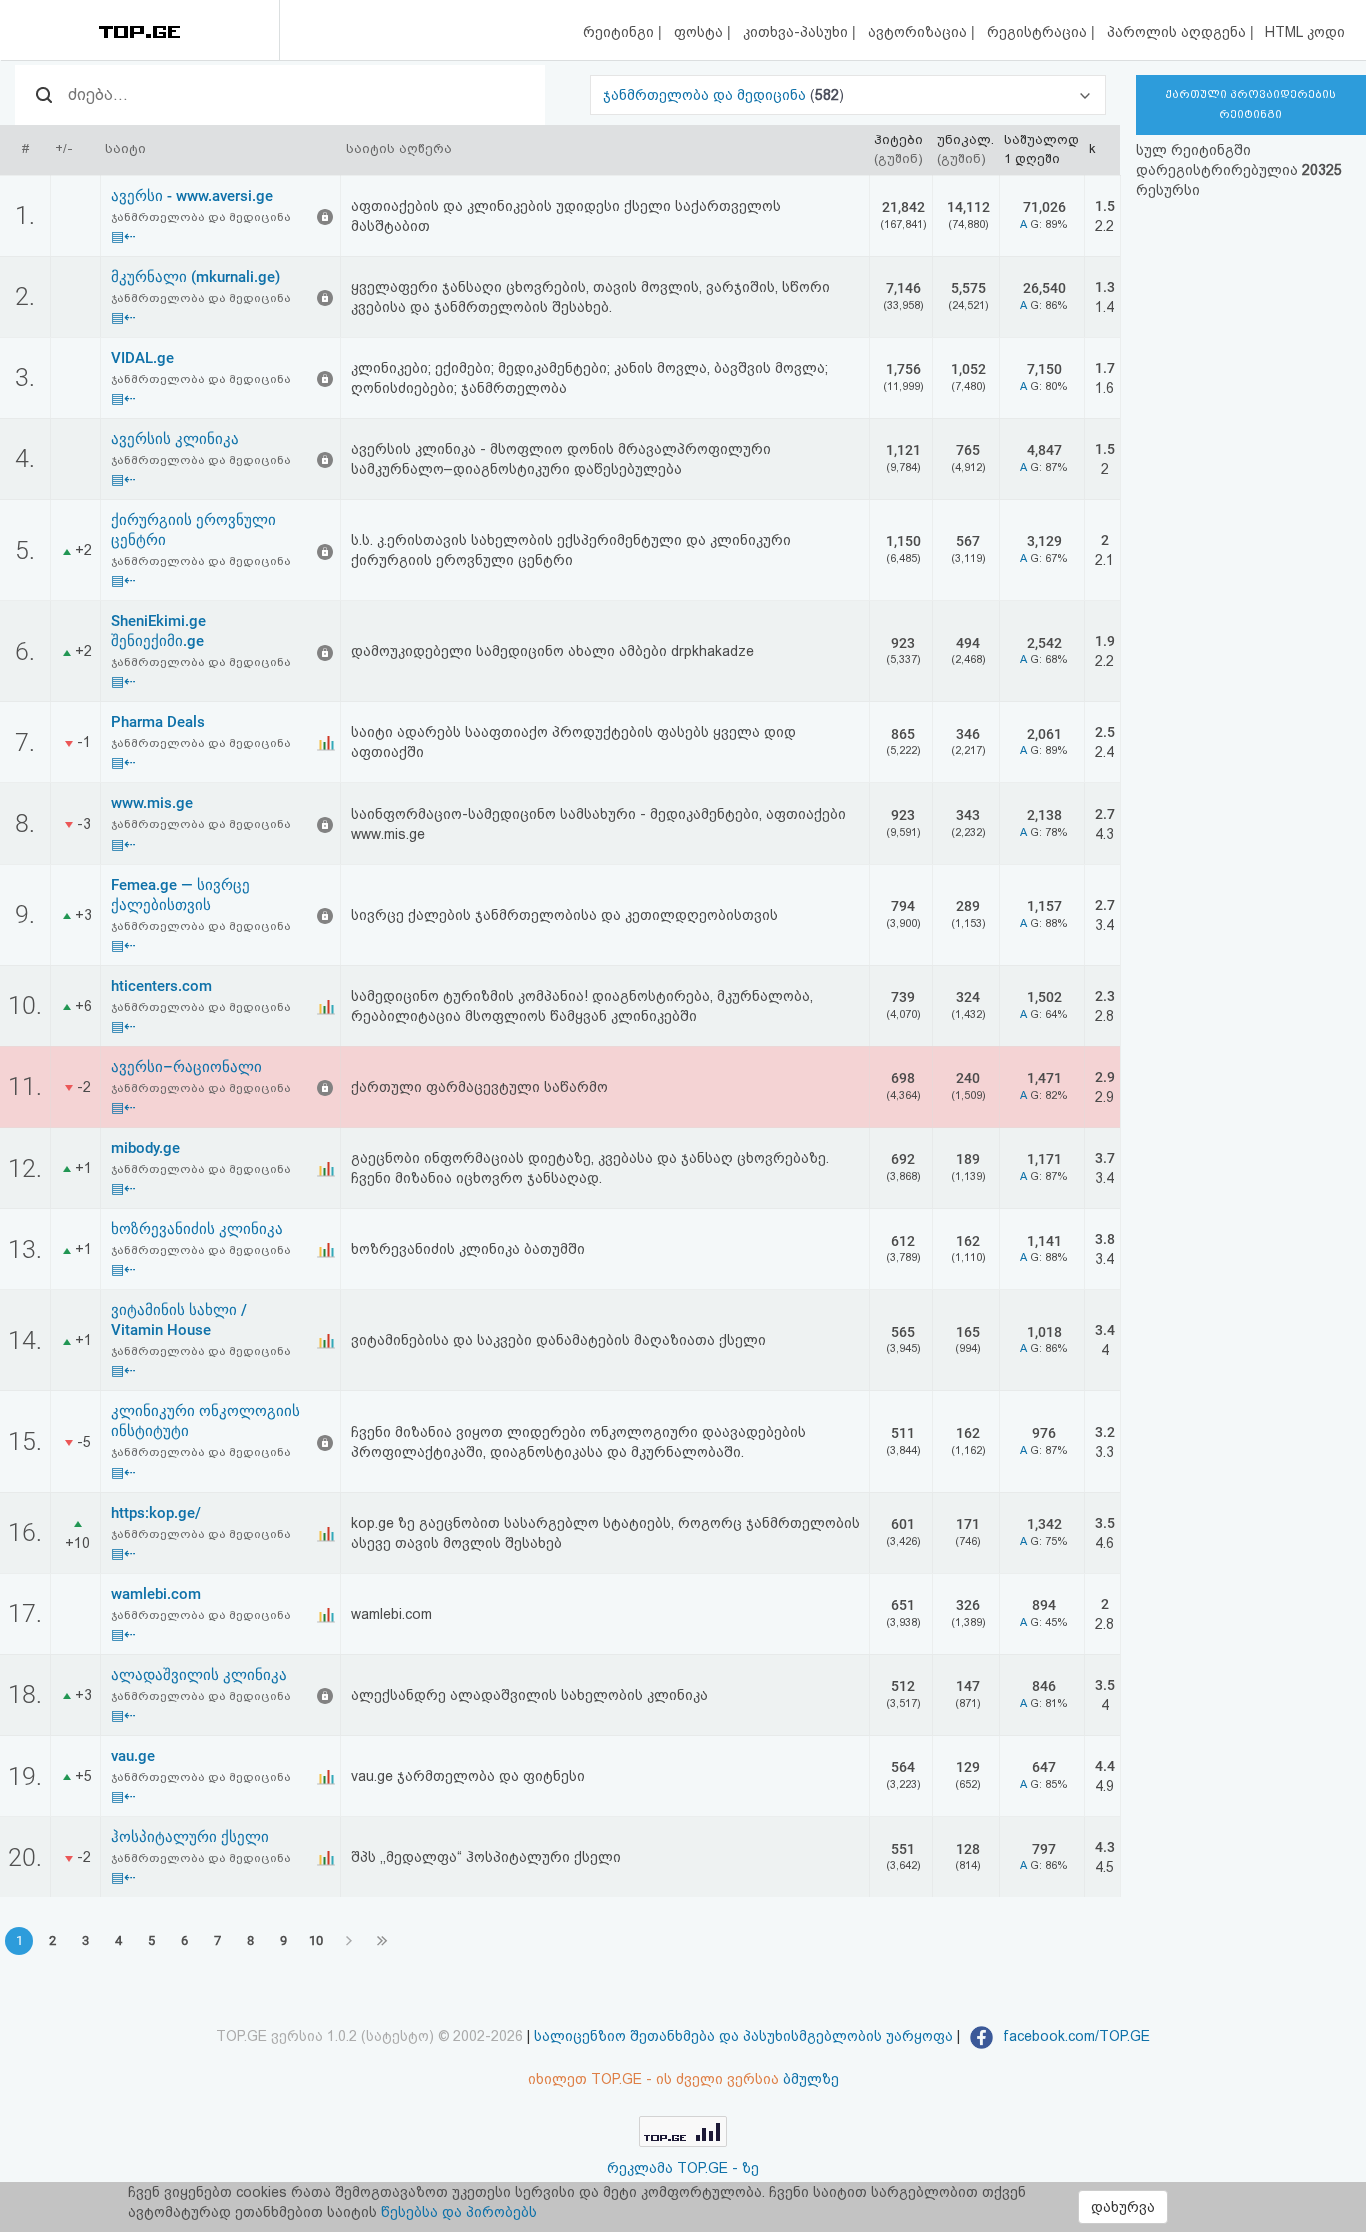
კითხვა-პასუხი (797, 32)
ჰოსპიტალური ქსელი (190, 1837)
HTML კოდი (1305, 32)
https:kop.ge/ (156, 1513)
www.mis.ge (152, 803)
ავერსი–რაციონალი (186, 1067)
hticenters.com (161, 986)
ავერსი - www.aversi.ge (192, 196)
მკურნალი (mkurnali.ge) (195, 277)
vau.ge (133, 1756)
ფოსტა (700, 32)
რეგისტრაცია (1039, 32)
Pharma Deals (158, 722)
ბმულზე (811, 2079)
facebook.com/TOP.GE (1074, 2036)
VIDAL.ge (142, 358)
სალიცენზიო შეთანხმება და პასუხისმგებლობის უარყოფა (743, 2036)
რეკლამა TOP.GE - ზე (683, 2168)
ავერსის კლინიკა (175, 439)
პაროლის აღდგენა (1178, 32)
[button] (847, 95)
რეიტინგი (620, 32)
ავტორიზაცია (919, 32)
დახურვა (1123, 2207)
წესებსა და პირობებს (459, 2212)
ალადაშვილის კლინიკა (199, 1675)
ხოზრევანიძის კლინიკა (197, 1229)
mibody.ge (145, 1148)
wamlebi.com (156, 1594)
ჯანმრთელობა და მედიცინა (706, 95)
